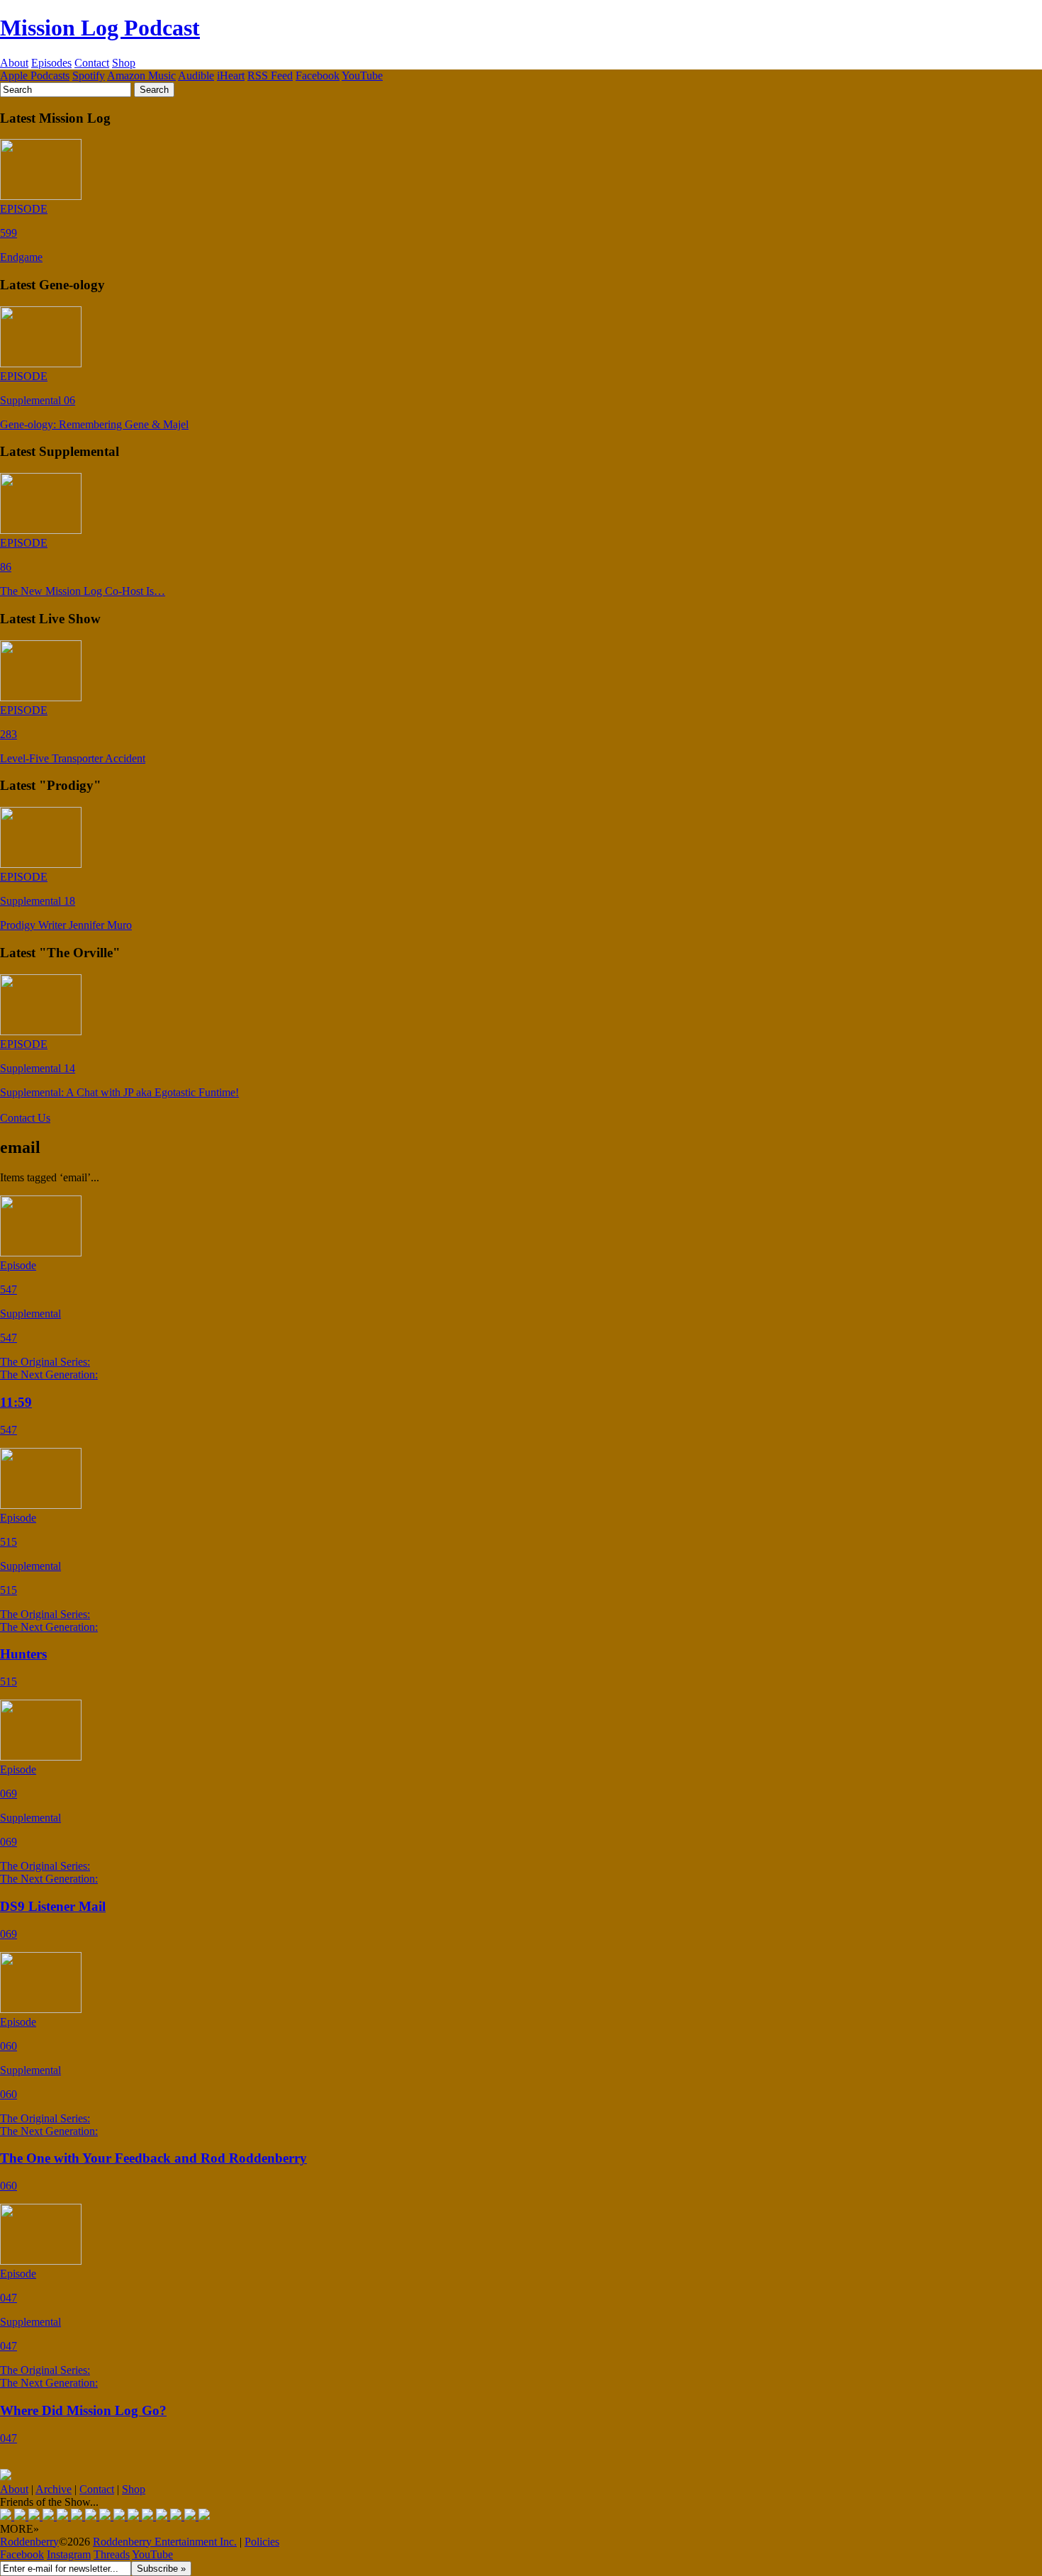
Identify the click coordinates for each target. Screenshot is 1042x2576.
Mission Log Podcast (100, 28)
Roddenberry (29, 2542)
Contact (92, 63)
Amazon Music (141, 76)
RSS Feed (270, 76)
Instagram (69, 2554)
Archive (54, 2489)
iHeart (231, 76)
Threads (112, 2554)
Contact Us (25, 1118)
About (14, 63)
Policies (262, 2542)
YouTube (362, 76)
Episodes (51, 63)
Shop (124, 63)
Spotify (89, 76)
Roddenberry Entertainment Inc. (165, 2542)
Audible (196, 76)
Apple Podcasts (35, 76)
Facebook (318, 76)
